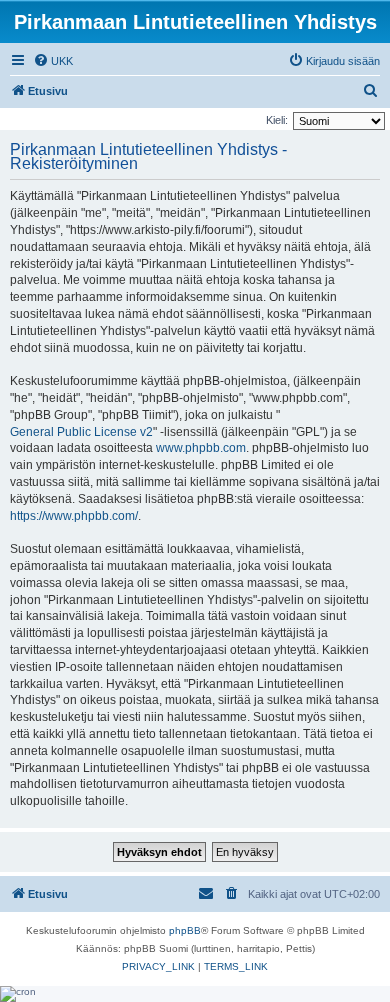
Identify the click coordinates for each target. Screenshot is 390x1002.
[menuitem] (53, 61)
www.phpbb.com (201, 448)
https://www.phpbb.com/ (74, 516)
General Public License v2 (81, 432)
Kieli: (277, 120)
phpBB (185, 930)
